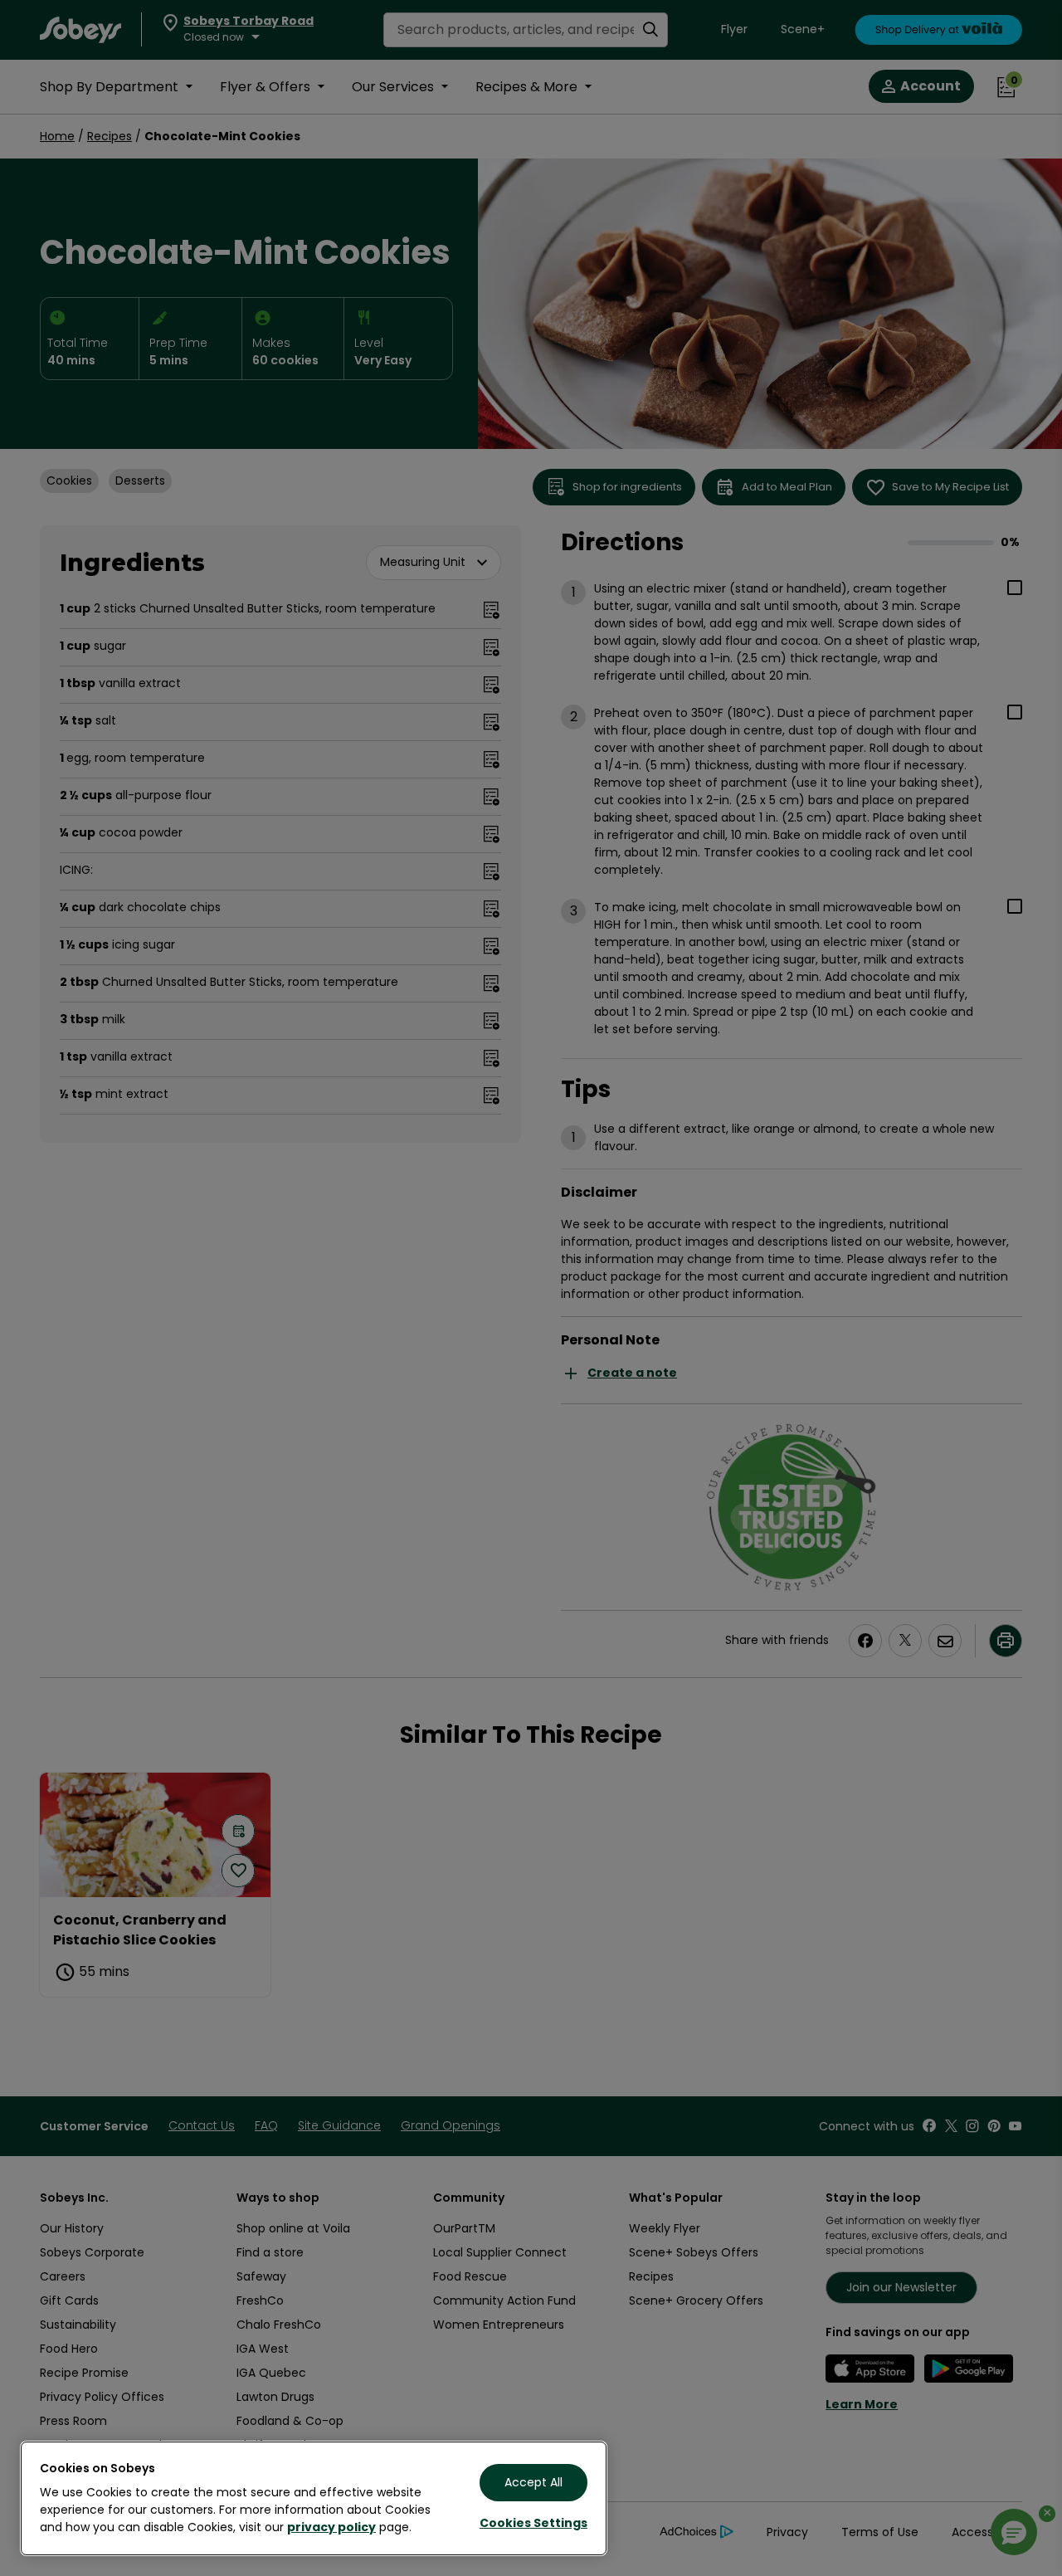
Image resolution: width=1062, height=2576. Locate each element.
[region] (314, 2498)
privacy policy (331, 2527)
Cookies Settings (533, 2523)
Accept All (533, 2482)
